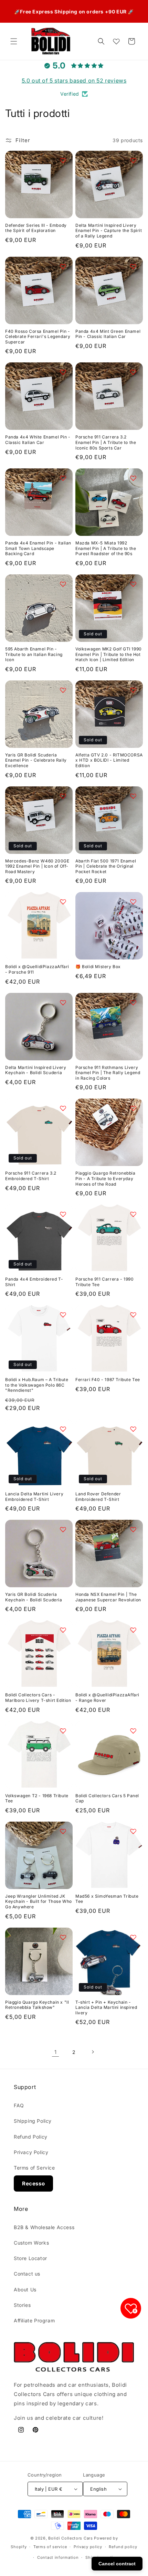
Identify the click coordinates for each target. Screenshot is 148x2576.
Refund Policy (31, 2137)
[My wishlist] (116, 41)
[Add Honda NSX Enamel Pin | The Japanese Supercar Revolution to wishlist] (133, 1529)
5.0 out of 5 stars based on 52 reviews (74, 81)
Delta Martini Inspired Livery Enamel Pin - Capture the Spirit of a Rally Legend (109, 231)
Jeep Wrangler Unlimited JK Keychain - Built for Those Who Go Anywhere (39, 1901)
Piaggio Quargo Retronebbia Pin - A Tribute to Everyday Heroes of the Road (105, 1178)
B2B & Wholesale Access (44, 2227)
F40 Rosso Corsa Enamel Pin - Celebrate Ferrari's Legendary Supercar (38, 337)
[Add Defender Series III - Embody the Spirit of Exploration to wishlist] (63, 160)
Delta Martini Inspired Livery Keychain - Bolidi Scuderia (36, 1070)
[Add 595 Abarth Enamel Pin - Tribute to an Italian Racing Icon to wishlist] (63, 584)
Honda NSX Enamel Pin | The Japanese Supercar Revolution (108, 1597)
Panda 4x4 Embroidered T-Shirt (34, 1282)
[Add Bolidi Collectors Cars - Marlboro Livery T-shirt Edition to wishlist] (63, 1630)
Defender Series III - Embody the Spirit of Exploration (36, 228)
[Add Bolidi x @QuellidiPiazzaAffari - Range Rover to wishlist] (133, 1630)
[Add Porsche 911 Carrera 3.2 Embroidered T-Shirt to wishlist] (63, 1108)
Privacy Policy (31, 2152)
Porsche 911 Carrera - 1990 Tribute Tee (105, 1282)
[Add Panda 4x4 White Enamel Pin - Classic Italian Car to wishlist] (63, 372)
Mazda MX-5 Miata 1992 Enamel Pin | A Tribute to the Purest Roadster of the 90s (106, 548)
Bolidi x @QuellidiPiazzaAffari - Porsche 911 (37, 969)
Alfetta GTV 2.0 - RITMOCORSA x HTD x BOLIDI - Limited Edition (109, 760)
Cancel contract (117, 2564)
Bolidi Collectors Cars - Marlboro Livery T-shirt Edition (38, 1698)
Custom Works (31, 2243)
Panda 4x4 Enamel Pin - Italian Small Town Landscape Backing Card (38, 548)
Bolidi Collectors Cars (70, 2538)
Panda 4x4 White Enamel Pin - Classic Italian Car (38, 440)
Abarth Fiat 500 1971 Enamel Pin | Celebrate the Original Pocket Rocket (106, 866)
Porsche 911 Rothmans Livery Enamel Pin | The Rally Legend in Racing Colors (108, 1073)
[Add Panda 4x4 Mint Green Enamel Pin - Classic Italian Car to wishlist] (133, 266)
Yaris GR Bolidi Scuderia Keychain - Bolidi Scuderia (34, 1597)
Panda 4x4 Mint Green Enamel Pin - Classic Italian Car (108, 334)
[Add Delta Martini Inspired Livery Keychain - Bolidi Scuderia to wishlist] (63, 1003)
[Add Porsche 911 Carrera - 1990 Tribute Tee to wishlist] (133, 1214)
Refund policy (123, 2547)
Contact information (58, 2557)
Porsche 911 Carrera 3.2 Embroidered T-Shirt (31, 1176)
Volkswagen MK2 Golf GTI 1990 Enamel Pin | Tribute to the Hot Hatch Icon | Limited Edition (109, 654)
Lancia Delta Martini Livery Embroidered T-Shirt (34, 1497)
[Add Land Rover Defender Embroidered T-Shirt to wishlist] (133, 1429)
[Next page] (93, 2052)
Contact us (27, 2274)
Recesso (33, 2183)
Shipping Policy (33, 2121)
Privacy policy (88, 2547)
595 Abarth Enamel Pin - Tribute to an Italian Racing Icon (34, 654)
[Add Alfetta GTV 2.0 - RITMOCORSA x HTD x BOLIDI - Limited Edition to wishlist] (133, 690)
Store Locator (30, 2258)
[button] (14, 41)
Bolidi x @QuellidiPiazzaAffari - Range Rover (107, 1698)
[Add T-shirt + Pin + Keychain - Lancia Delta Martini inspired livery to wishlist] (133, 1937)
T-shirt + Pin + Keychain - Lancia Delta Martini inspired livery (106, 2007)
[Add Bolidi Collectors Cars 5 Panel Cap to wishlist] (133, 1731)
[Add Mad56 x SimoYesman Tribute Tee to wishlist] (133, 1831)
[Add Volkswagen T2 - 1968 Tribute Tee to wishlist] (63, 1731)
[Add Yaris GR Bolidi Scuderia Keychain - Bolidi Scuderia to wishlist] (63, 1529)
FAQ (19, 2105)
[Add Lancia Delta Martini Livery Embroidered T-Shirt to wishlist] (63, 1429)
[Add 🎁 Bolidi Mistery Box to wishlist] (133, 902)
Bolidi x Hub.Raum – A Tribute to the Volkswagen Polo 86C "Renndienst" (37, 1385)
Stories (22, 2305)
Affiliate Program (34, 2320)
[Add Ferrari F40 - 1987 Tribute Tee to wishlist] (133, 1315)
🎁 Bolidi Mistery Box (98, 967)
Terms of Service (34, 2168)
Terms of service (50, 2547)
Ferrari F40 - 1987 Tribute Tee (108, 1380)
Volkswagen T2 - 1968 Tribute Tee (37, 1798)
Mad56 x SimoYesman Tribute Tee (107, 1899)
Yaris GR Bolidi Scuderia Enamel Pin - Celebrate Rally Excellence (36, 760)
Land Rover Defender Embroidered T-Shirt (98, 1497)
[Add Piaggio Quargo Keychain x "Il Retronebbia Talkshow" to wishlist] (63, 1937)
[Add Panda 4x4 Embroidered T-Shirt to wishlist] (63, 1214)
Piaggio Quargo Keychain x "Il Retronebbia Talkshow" (37, 2005)
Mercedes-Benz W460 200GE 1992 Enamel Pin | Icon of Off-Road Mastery (37, 866)
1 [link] (56, 2052)
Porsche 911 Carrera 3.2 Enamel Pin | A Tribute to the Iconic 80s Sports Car (106, 442)
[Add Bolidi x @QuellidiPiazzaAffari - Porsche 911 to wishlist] (63, 902)
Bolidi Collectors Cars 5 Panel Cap (107, 1798)
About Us (25, 2289)
